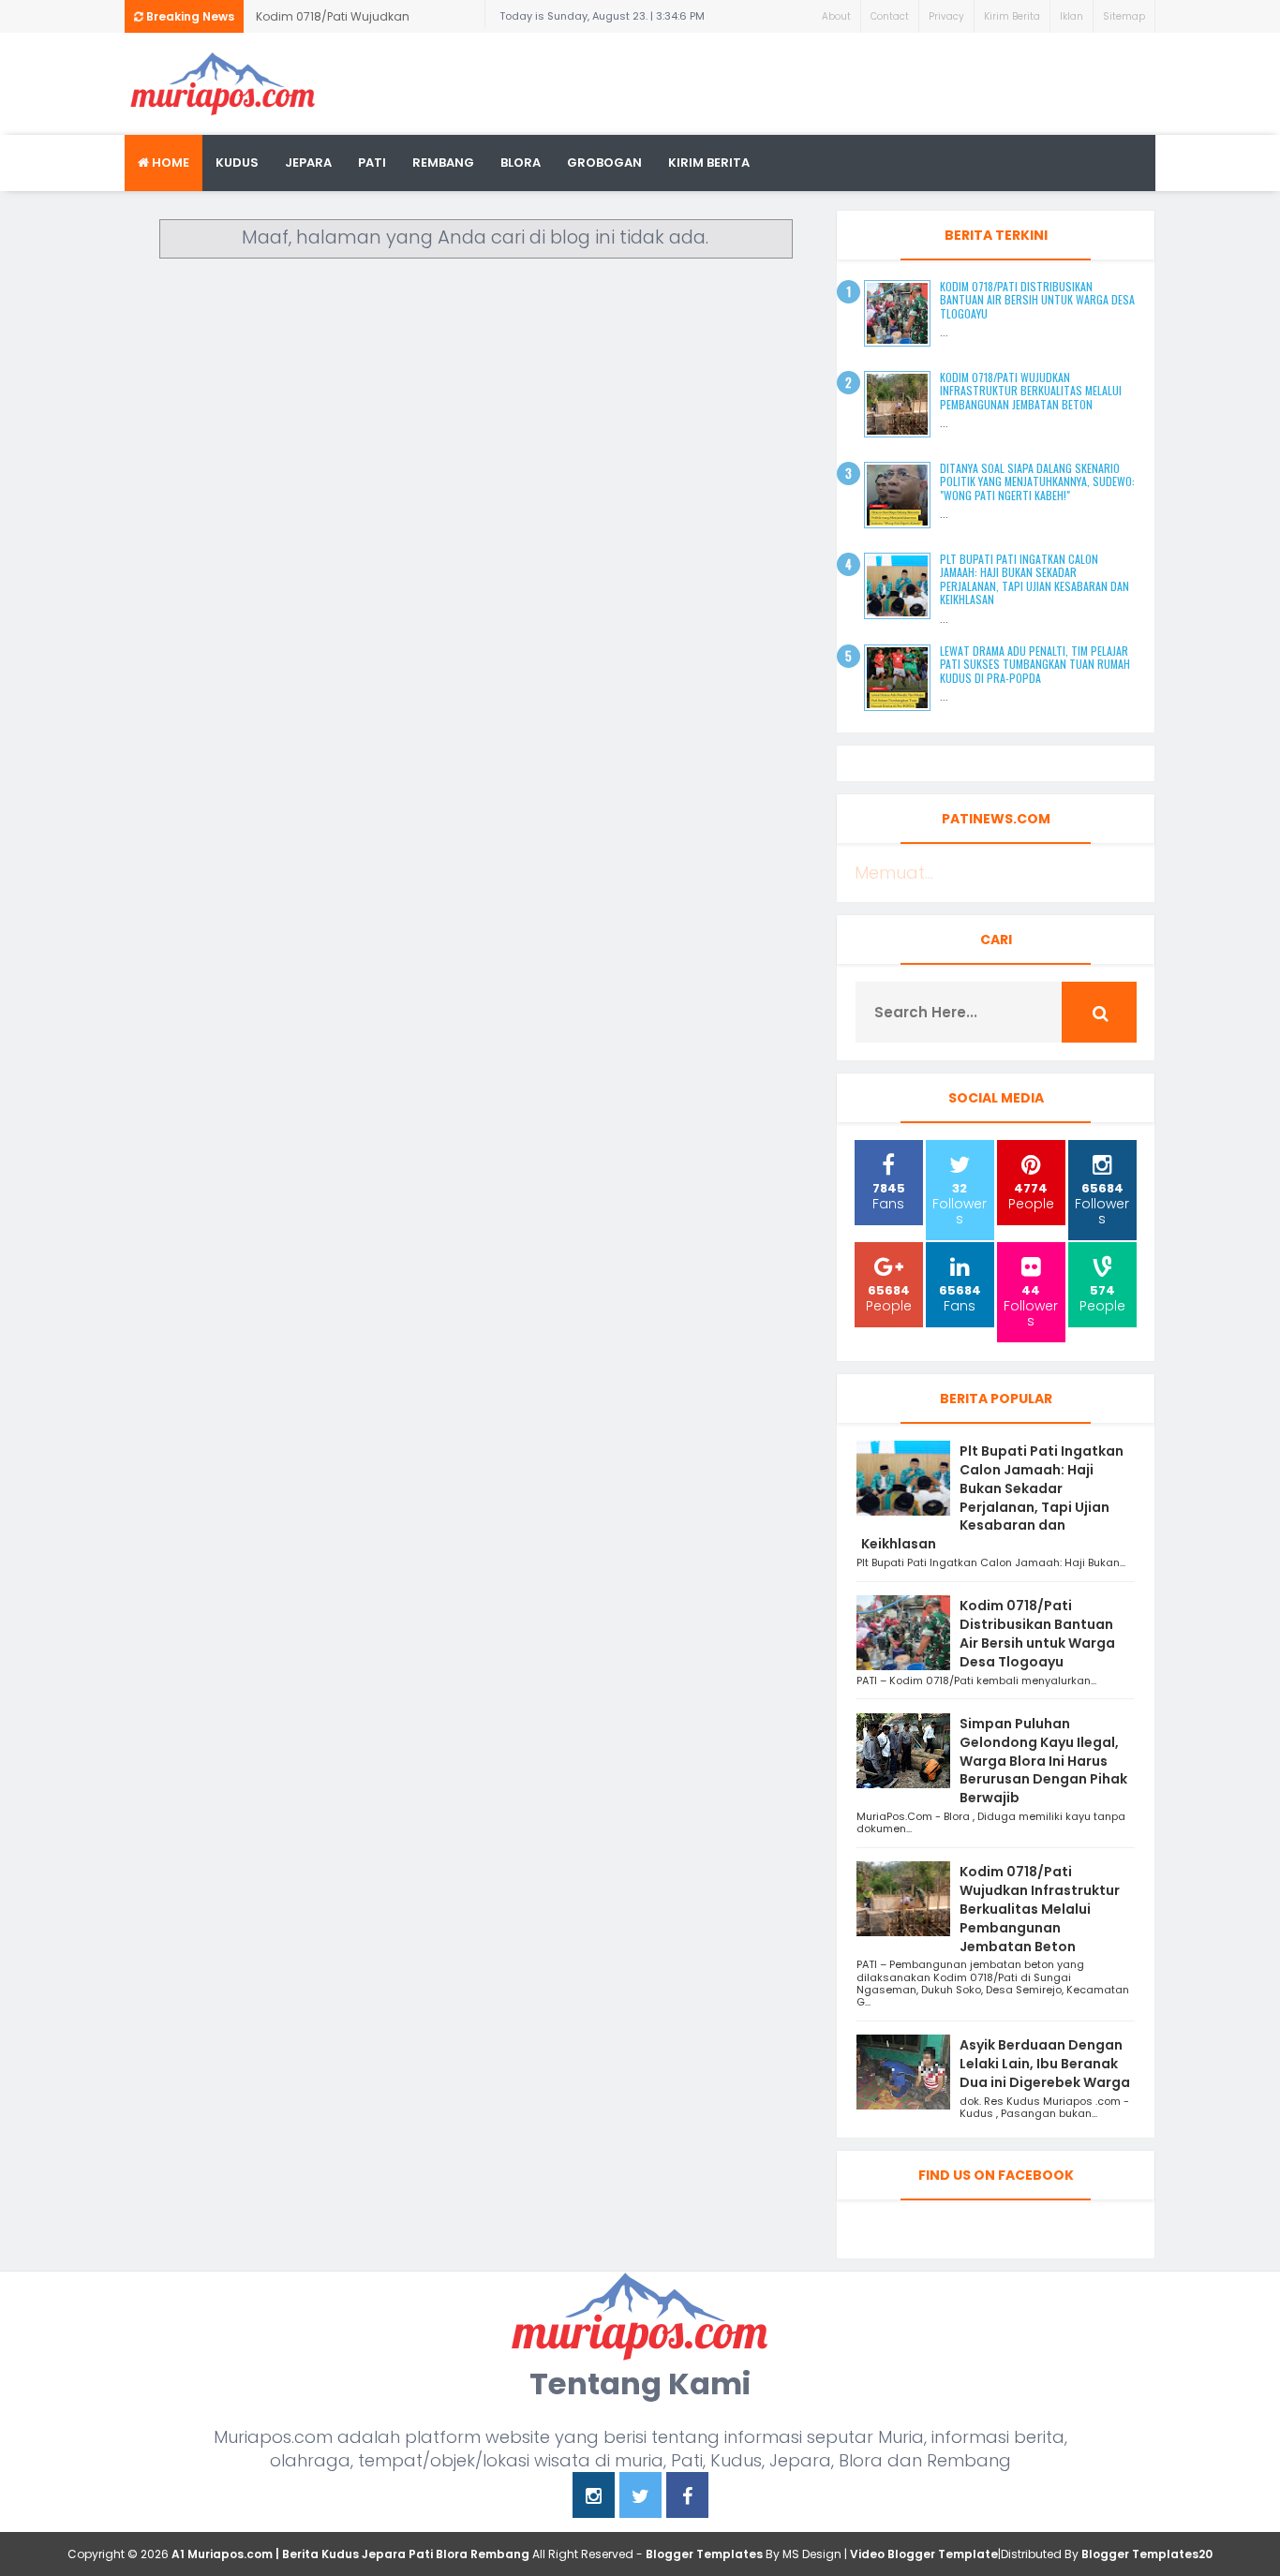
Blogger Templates (704, 2554)
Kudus (237, 163)
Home (169, 163)
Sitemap (1124, 16)
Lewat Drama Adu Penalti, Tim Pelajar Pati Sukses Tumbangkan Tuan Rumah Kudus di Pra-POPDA (1035, 664)
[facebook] (687, 2498)
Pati (372, 163)
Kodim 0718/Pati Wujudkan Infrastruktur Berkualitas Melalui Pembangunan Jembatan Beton (349, 21)
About (836, 16)
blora (521, 163)
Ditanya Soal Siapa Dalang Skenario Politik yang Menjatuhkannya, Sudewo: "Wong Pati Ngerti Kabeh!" (1037, 481)
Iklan (1072, 16)
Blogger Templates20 (1147, 2554)
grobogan (604, 163)
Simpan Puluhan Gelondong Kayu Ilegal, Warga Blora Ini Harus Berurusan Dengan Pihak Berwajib (1043, 1761)
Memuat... (894, 873)
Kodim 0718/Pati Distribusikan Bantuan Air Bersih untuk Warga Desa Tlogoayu (1037, 300)
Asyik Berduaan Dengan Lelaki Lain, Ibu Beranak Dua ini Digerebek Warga (1045, 2064)
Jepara (308, 163)
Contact (890, 16)
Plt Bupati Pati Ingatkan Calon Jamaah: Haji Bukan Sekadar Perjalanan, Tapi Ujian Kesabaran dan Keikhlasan (1034, 579)
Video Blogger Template (924, 2554)
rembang (443, 163)
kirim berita (709, 163)
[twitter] (640, 2498)
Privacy (946, 16)
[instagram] (594, 2498)
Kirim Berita (1012, 16)
